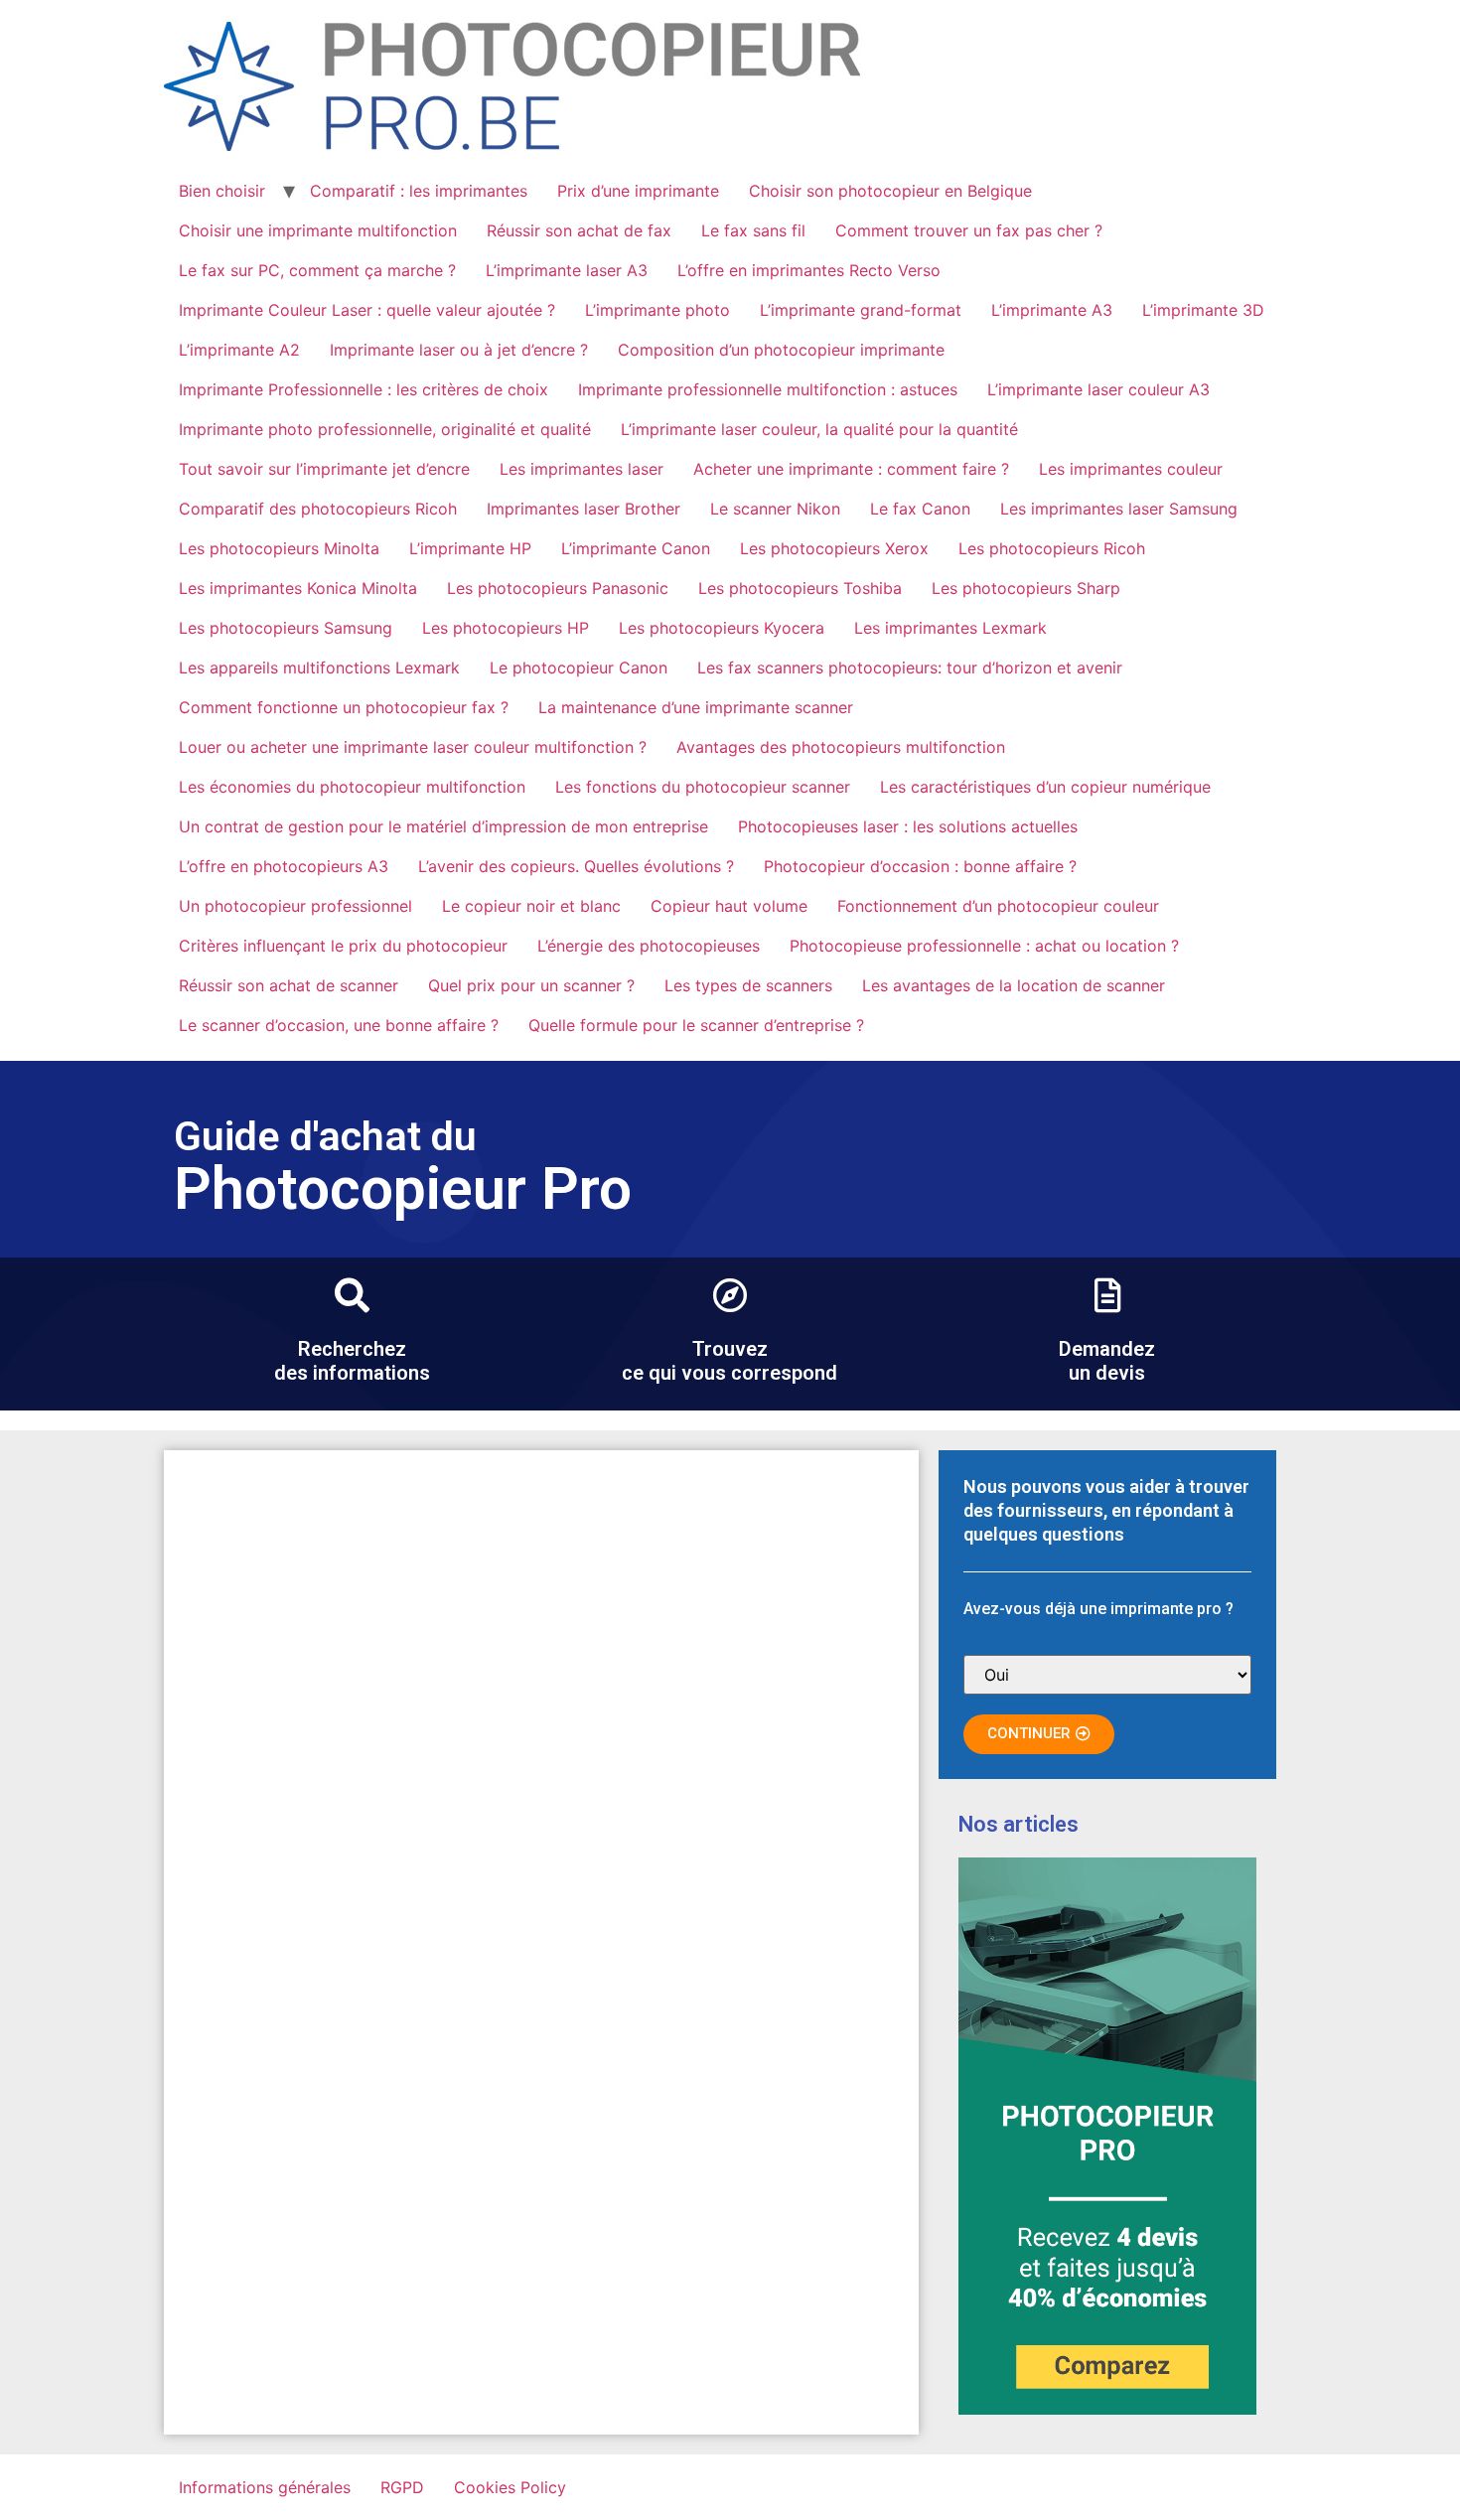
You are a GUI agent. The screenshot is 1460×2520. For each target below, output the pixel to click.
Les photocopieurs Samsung (286, 628)
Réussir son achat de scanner (289, 985)
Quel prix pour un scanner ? (531, 985)
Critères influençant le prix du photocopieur (343, 946)
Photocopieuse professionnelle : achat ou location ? (984, 946)
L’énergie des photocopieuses (649, 946)
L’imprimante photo (657, 310)
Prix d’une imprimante (638, 191)
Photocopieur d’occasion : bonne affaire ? (920, 866)
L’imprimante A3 (1052, 310)
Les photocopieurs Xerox (834, 548)
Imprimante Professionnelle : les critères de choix (364, 389)
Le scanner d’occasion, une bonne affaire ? (339, 1025)
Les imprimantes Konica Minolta (298, 588)
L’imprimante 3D (1203, 310)
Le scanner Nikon (775, 509)
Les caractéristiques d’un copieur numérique (1045, 787)
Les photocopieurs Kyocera (722, 628)
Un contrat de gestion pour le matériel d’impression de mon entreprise (443, 826)
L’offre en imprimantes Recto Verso (809, 270)
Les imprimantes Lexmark (950, 628)
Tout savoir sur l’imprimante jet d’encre (324, 469)
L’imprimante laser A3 (567, 270)
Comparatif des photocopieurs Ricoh (318, 509)
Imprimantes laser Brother (584, 509)
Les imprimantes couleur (1131, 469)
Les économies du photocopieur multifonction (352, 787)
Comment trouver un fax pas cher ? (969, 230)
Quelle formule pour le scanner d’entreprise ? (696, 1025)
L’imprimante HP (470, 548)
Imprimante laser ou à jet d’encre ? (459, 350)
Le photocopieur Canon (579, 667)
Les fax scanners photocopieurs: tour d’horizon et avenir (910, 667)
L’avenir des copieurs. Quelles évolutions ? (576, 866)
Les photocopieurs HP (506, 628)
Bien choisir (222, 191)
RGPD (402, 2487)
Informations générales (265, 2487)
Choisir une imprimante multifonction (318, 230)
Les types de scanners (748, 985)
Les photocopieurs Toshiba (800, 588)
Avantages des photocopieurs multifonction (841, 747)
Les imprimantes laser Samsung (1119, 509)
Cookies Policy (510, 2487)
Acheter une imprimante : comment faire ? (851, 469)
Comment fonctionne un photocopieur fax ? (344, 707)
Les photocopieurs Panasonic (558, 588)
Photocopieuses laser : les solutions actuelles (908, 826)
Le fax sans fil (753, 230)
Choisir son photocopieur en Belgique (890, 191)
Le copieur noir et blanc (531, 906)
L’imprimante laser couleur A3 (1098, 389)
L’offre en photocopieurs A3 (284, 866)
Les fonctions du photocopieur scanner (703, 787)
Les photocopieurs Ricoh (1052, 548)
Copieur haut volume (729, 906)
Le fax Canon (920, 509)
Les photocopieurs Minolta (279, 548)
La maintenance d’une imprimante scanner (696, 707)
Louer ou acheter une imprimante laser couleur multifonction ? (413, 747)
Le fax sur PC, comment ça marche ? (317, 270)
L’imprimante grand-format (861, 310)
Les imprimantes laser (582, 469)
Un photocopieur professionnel (295, 906)
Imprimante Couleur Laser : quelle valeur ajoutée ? (367, 310)
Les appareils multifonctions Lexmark (319, 667)
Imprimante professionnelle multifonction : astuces (768, 389)
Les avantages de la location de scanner (1014, 985)
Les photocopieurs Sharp (1026, 588)
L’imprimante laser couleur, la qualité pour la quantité (819, 429)
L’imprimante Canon (636, 548)
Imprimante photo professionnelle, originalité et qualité (385, 429)
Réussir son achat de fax (579, 230)
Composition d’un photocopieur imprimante (781, 350)
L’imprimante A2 (239, 350)
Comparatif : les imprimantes (419, 191)
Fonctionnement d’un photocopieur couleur (998, 906)
